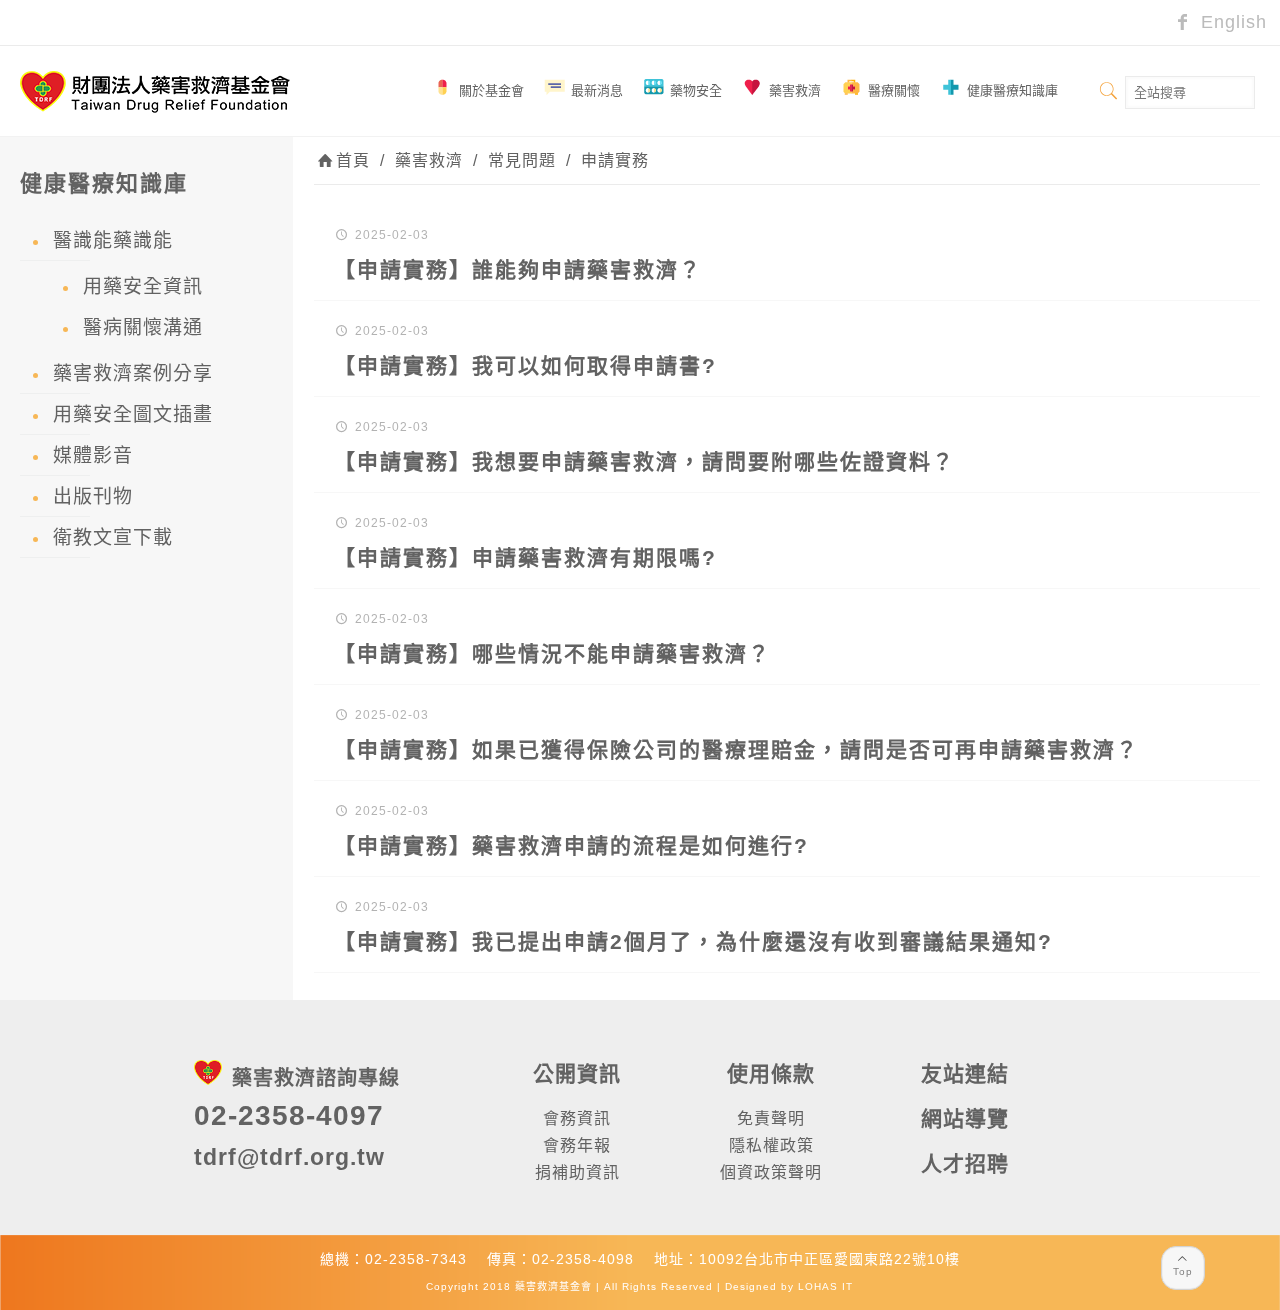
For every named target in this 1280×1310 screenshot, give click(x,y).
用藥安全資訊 (143, 286)
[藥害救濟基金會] (155, 91)
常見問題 (522, 160)
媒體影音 (93, 455)
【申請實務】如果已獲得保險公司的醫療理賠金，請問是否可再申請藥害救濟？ (736, 749)
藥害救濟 (429, 160)
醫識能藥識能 (113, 240)
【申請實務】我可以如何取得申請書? (525, 365)
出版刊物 (93, 496)
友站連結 (965, 1073)
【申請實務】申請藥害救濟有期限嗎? (525, 557)
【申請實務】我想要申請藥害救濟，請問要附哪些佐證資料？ (644, 461)
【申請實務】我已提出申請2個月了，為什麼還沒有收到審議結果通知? (693, 941)
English (1231, 22)
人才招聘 (965, 1163)
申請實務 (615, 160)
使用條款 (771, 1073)
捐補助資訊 (577, 1172)
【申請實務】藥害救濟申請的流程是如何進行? (571, 845)
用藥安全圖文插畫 (133, 414)
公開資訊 (577, 1073)
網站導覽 (965, 1118)
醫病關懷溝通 (143, 327)
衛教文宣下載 (113, 537)
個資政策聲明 (771, 1172)
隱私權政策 (771, 1145)
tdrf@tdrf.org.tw (289, 1157)
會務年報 (577, 1145)
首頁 (353, 160)
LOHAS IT (825, 1286)
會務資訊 (577, 1118)
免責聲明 (771, 1118)
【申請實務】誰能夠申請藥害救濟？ (518, 269)
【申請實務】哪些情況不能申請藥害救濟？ (552, 653)
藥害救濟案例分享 (133, 373)
